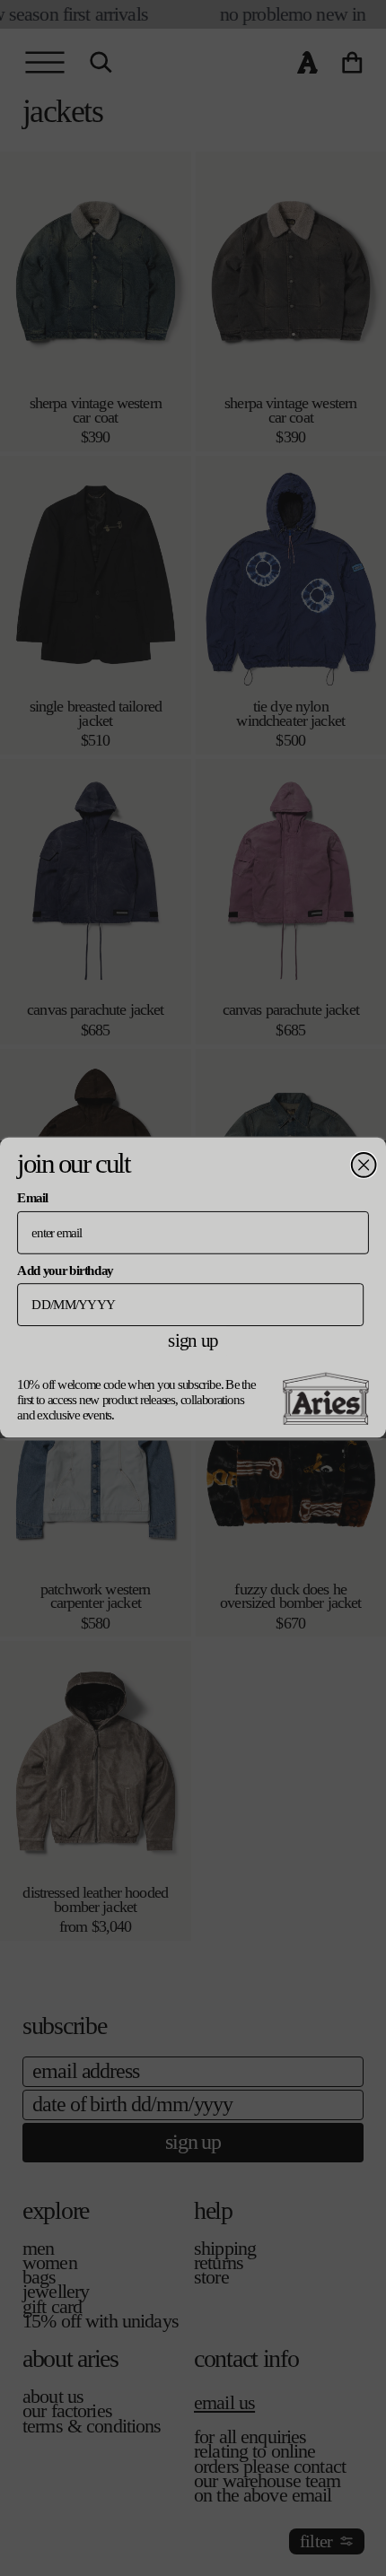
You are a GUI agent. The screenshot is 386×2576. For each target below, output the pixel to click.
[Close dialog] (364, 1165)
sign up (193, 1340)
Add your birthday (65, 1270)
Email (32, 1198)
